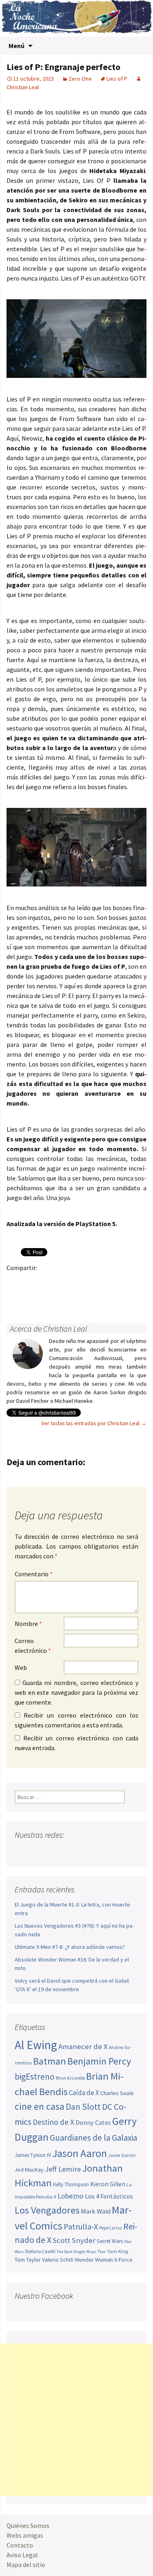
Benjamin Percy (99, 2061)
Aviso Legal (22, 2555)
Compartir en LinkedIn (111, 1282)
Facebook (15, 1282)
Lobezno (71, 2196)
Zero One (80, 79)
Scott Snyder (74, 2240)
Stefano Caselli (40, 2251)
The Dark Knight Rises (76, 2252)
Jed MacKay (29, 2170)
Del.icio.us (47, 1296)
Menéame (95, 1282)
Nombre (28, 1624)
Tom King (118, 2251)
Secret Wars (110, 2241)
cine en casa (40, 2106)
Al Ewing (36, 2045)
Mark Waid (96, 2211)
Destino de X (53, 2122)
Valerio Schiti (58, 2260)
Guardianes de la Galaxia (93, 2138)
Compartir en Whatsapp (63, 1296)
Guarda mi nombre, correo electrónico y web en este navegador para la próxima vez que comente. (76, 1692)
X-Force (123, 2260)
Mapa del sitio (26, 2565)
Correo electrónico (33, 1646)
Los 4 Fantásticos (109, 2196)
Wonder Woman (94, 2260)
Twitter (31, 1282)
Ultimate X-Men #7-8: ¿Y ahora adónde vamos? (70, 1947)
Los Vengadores (47, 2210)
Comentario (34, 1574)
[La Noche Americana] (76, 18)
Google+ (47, 1282)
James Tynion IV (33, 2155)
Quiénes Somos (28, 2526)
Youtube (53, 1851)
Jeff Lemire (63, 2169)
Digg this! (31, 1296)
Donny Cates (93, 2122)
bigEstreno (35, 2077)
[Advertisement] (76, 2420)
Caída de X (84, 2093)
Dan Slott (83, 2107)
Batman (50, 2061)
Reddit (127, 1282)
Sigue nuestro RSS (99, 1851)
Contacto (20, 2545)
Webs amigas (25, 2535)
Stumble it (15, 1296)
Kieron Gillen (108, 2184)
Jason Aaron (80, 2153)
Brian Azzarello (70, 2078)
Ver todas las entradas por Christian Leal (94, 1423)
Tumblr (79, 1282)
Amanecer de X (83, 2046)
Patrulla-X (81, 2226)
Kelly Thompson (71, 2184)
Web (21, 1668)
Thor (102, 2252)
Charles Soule (117, 2093)
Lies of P (117, 79)
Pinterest (63, 1282)
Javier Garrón (122, 2155)
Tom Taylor (28, 2260)
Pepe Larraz (111, 2228)
